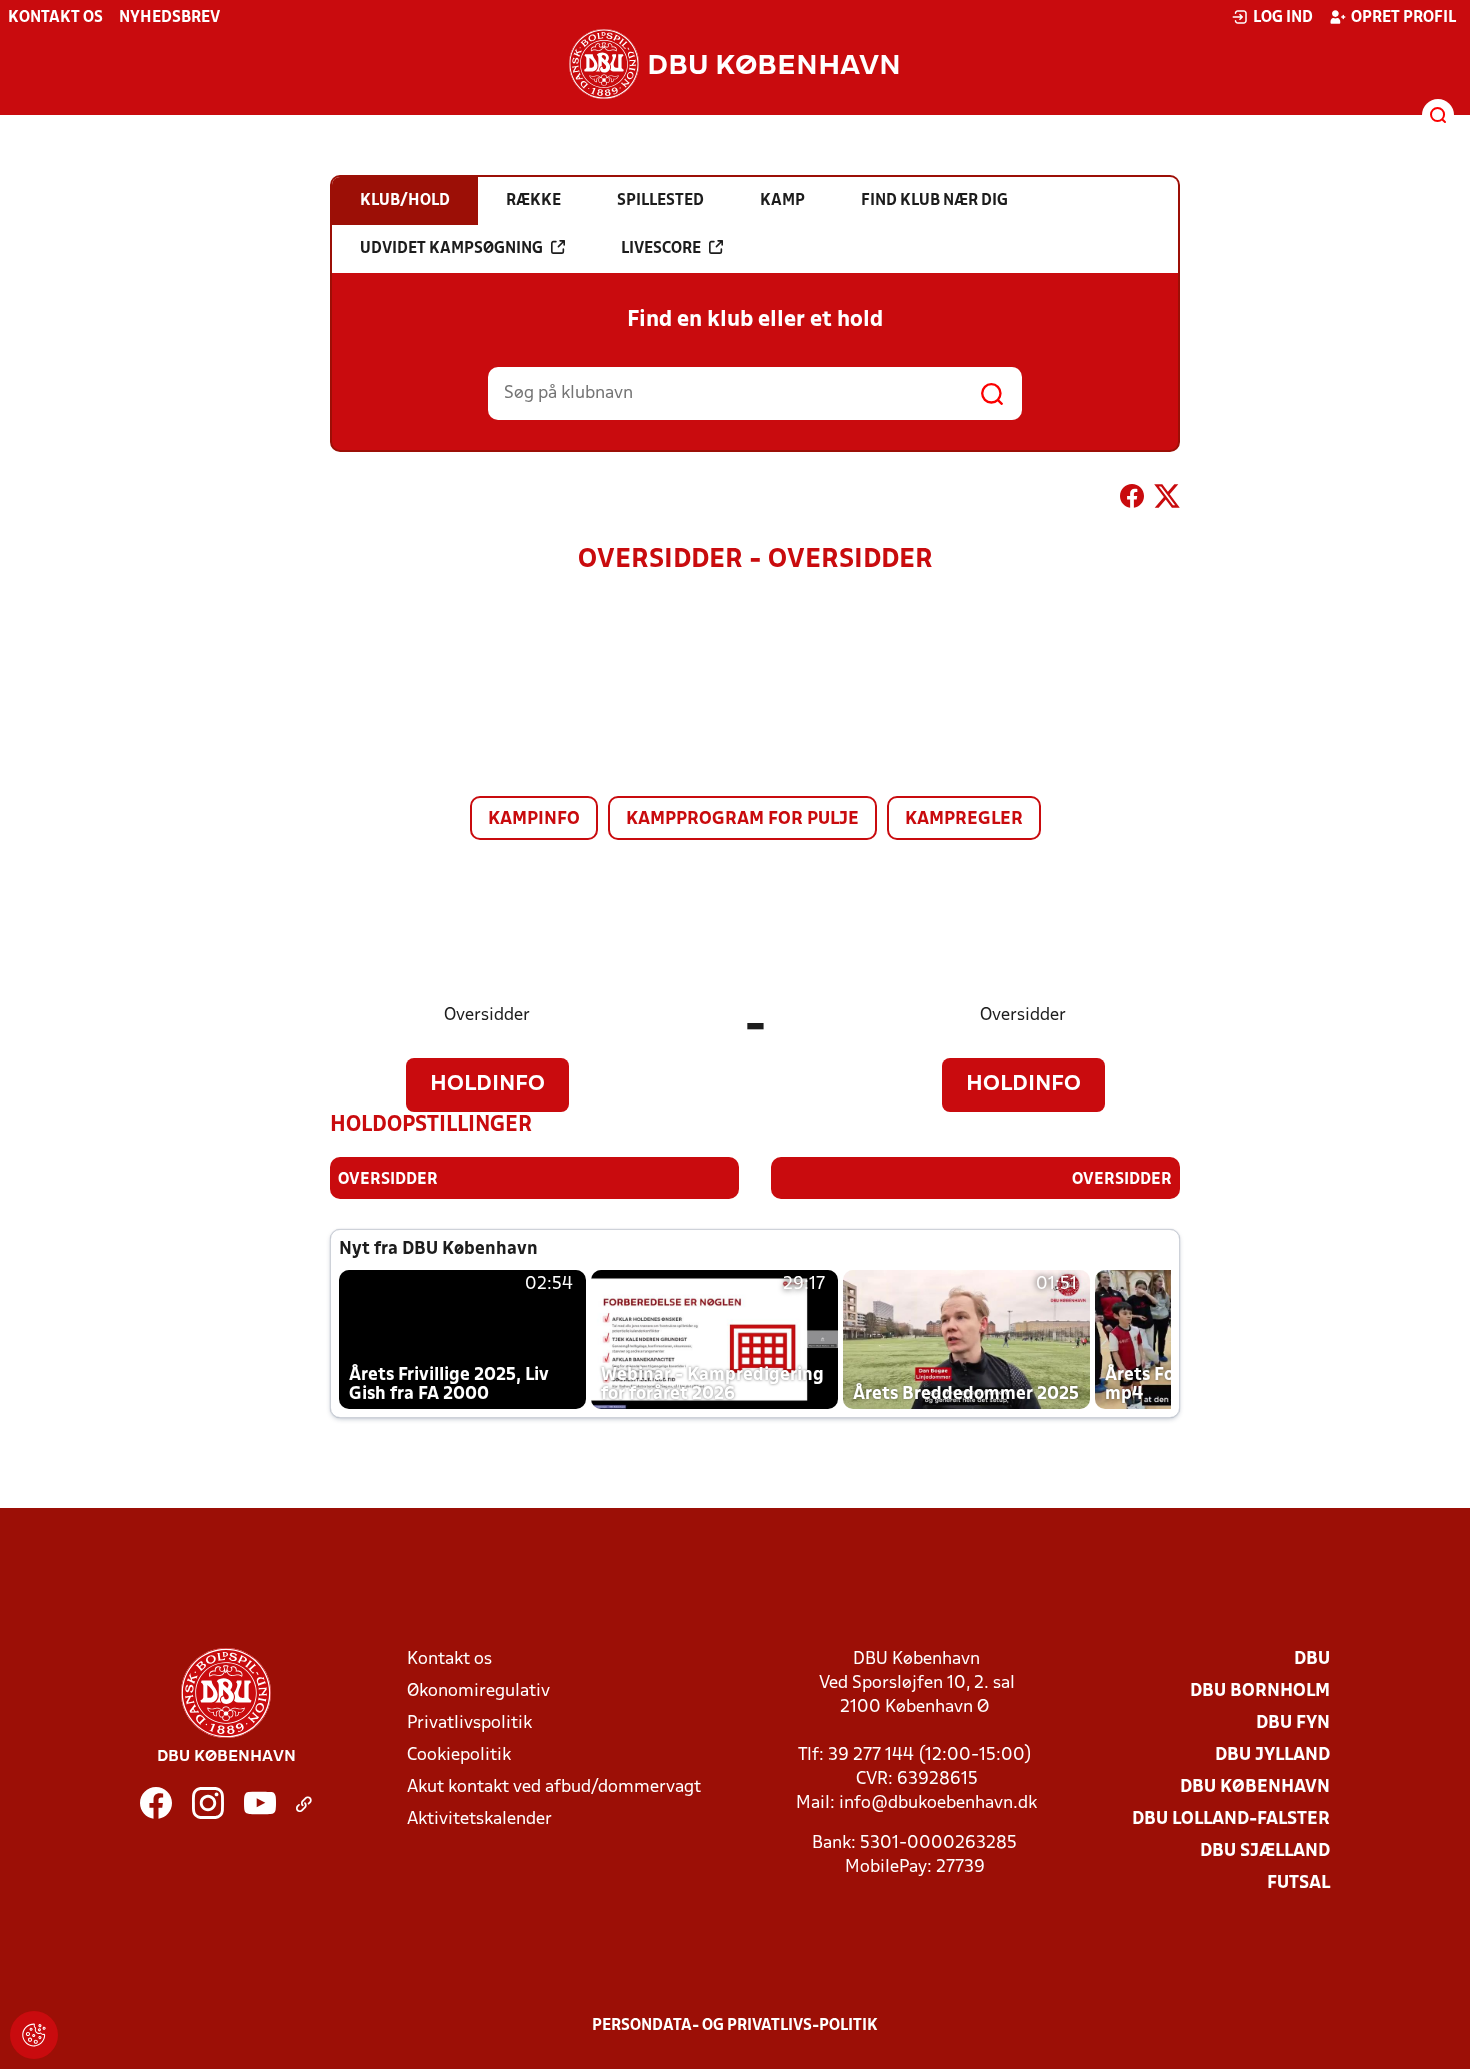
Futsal (1298, 1883)
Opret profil (1403, 18)
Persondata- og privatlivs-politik (735, 2026)
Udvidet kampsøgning (451, 249)
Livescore (661, 249)
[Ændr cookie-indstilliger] (34, 2035)
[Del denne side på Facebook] (1132, 500)
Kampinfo (534, 819)
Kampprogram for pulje (742, 819)
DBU (1312, 1659)
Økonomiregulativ (478, 1691)
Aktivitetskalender (479, 1819)
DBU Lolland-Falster (1231, 1819)
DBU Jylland (1272, 1755)
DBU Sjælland (1265, 1851)
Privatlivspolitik (469, 1723)
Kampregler (964, 819)
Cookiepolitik (459, 1755)
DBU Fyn (1293, 1723)
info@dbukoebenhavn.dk (938, 1803)
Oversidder (487, 1015)
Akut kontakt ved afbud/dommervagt (554, 1787)
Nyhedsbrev (169, 18)
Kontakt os (55, 18)
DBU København (1255, 1787)
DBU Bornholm (1260, 1691)
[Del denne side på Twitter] (1167, 500)
